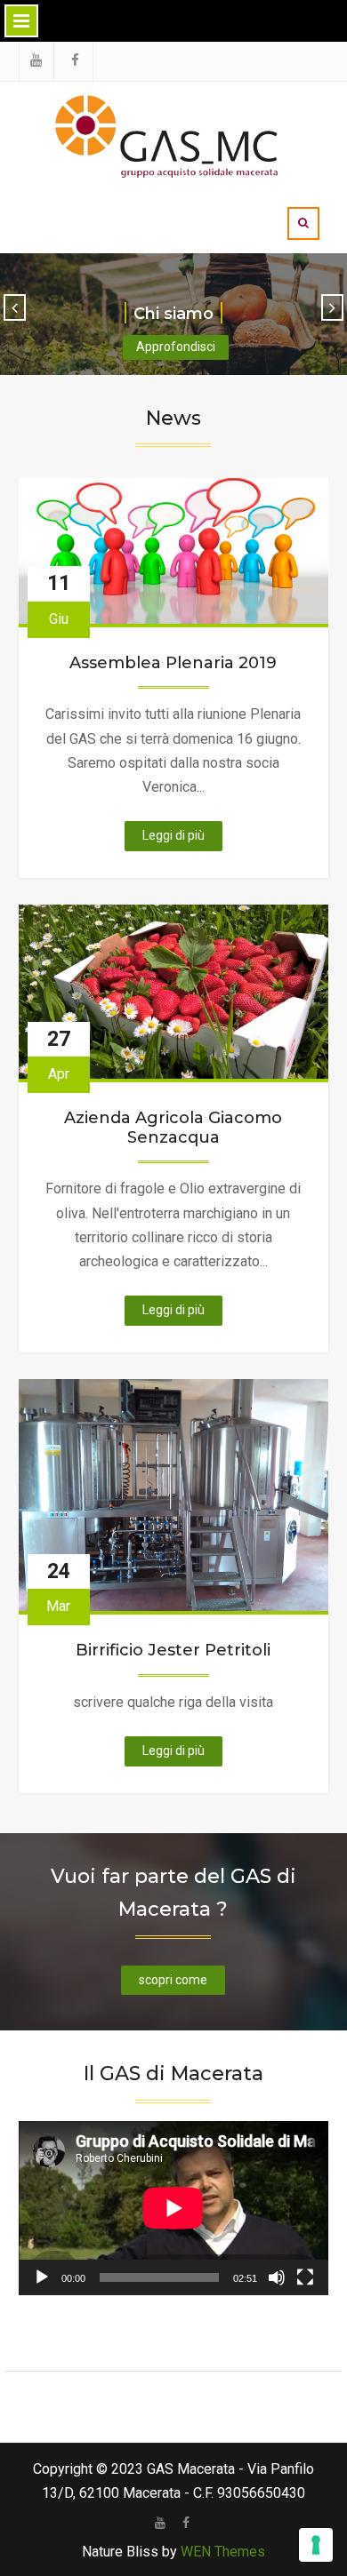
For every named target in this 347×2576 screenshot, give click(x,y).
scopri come (173, 1980)
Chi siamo (173, 314)
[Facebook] (186, 2523)
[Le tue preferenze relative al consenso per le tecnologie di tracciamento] (316, 2545)
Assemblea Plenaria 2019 (173, 663)
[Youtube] (161, 2523)
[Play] (42, 2277)
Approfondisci (176, 347)
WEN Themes (223, 2552)
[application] (173, 2208)
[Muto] (277, 2277)
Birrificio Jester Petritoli (173, 1651)
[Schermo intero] (305, 2277)
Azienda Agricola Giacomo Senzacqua (173, 1128)
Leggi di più (182, 839)
